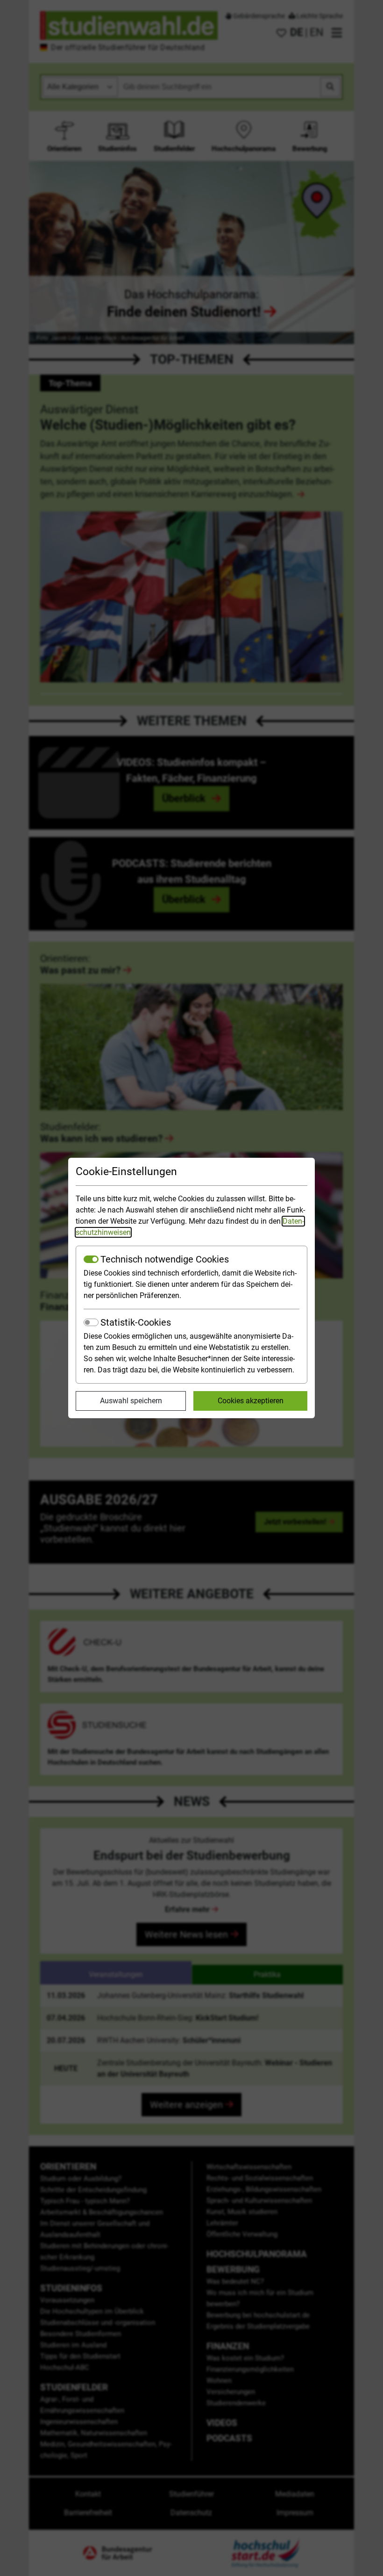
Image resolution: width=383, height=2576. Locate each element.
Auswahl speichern (131, 1401)
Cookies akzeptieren (251, 1401)
